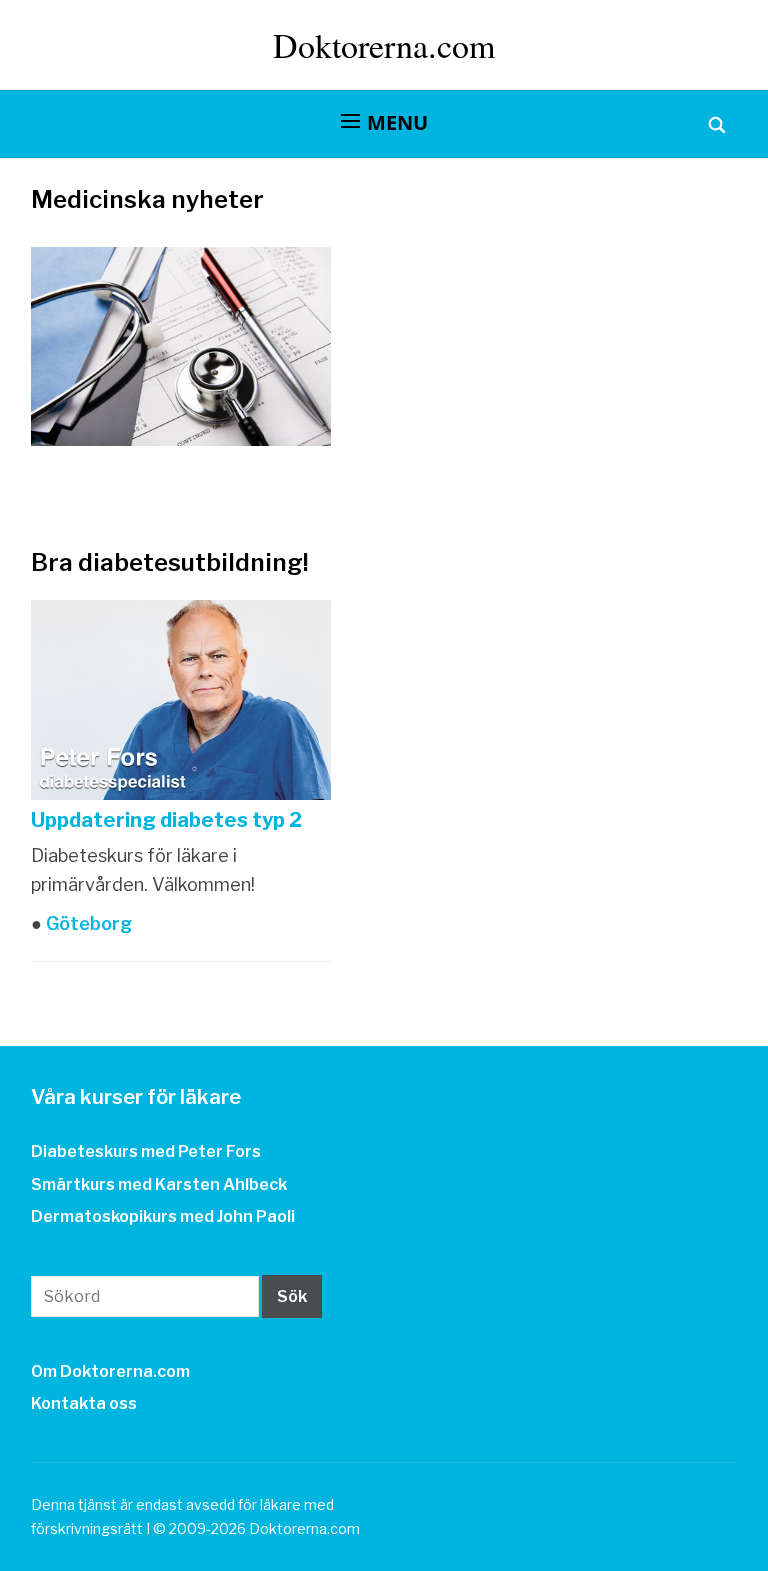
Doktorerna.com (384, 45)
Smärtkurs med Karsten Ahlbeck (159, 1184)
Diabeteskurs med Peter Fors (146, 1151)
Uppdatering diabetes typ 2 (166, 820)
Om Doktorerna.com (110, 1371)
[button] (384, 123)
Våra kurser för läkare (136, 1097)
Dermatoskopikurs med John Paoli (163, 1216)
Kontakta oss (84, 1403)
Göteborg (87, 923)
